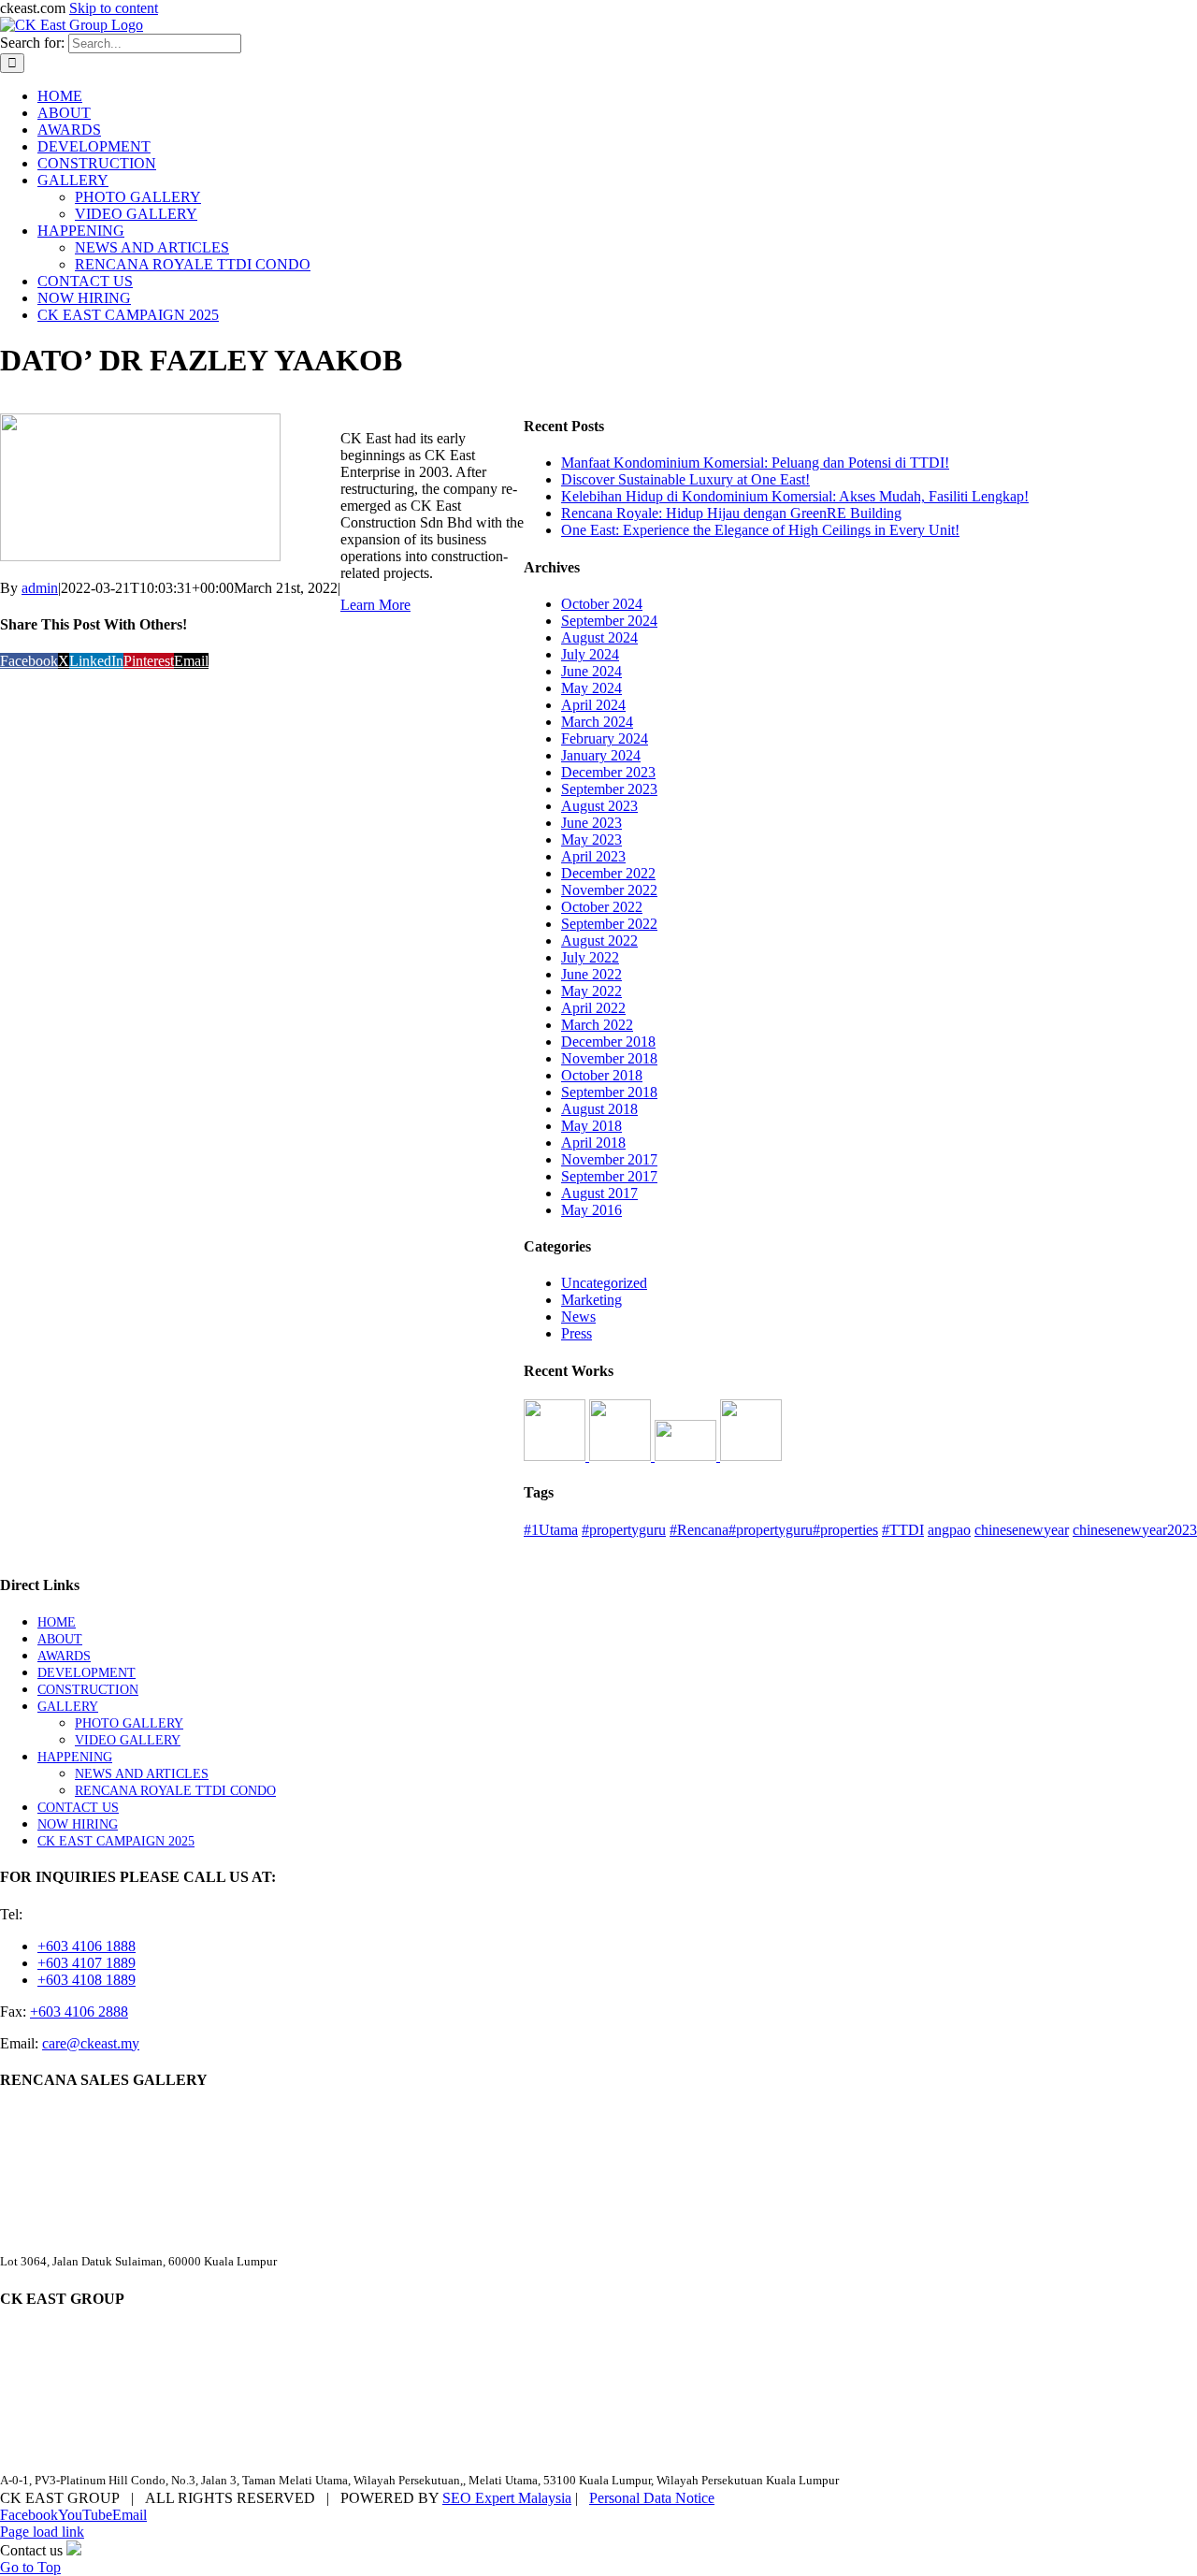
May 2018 (591, 1126)
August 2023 (599, 806)
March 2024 (597, 722)
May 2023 (591, 839)
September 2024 (609, 621)
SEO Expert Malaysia (507, 2498)
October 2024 (602, 604)
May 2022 (591, 991)
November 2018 (609, 1058)
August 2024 (599, 637)
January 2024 (601, 755)
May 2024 (591, 688)
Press (577, 1333)
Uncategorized (604, 1283)
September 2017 (609, 1176)
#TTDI (903, 1530)
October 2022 (602, 907)
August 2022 (599, 941)
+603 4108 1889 (87, 1980)
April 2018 (593, 1143)
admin (40, 588)
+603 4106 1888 (87, 1946)
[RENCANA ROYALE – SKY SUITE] (751, 1456)
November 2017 (609, 1159)
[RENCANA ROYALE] (687, 1456)
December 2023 (608, 772)
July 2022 (590, 957)
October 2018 (602, 1075)
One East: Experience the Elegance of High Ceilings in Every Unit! (760, 530)
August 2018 (599, 1109)
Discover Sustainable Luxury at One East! (685, 479)
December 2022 (608, 873)
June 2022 (591, 974)
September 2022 (609, 924)
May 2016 (591, 1210)
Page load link (42, 2532)
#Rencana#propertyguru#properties (774, 1530)
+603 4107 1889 (87, 1963)
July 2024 (590, 654)
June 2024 (591, 671)
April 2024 (593, 705)
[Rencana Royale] (556, 1456)
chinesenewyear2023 (1135, 1530)
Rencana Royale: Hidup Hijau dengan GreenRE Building (731, 513)
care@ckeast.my (91, 2043)
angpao (949, 1530)
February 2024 (605, 738)
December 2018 (608, 1042)
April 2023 (593, 856)
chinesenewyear (1022, 1530)
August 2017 (599, 1193)
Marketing (591, 1300)
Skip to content (114, 8)
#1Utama (551, 1530)
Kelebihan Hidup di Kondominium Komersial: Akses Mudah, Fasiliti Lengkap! (795, 496)
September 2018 (609, 1092)
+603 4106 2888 (79, 2012)
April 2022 (593, 1008)
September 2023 (609, 789)
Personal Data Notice (652, 2498)
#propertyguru (624, 1530)
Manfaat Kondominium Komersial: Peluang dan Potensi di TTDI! (755, 463)
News (578, 1317)
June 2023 (591, 823)
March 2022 (597, 1025)
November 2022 (609, 890)
